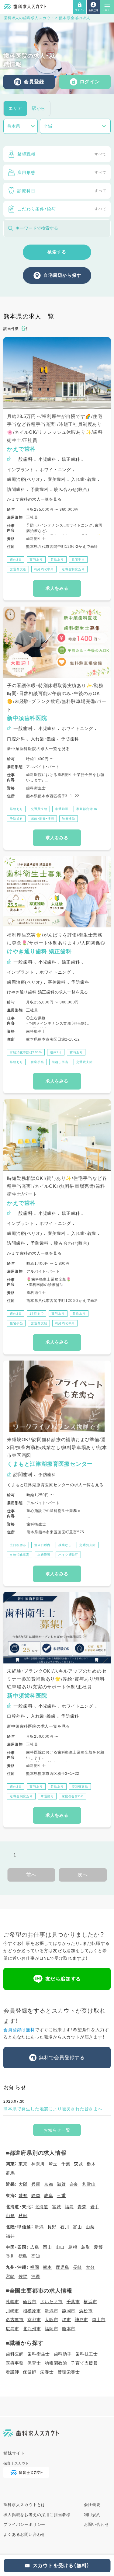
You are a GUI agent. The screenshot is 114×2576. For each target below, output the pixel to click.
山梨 (90, 2227)
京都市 (34, 2320)
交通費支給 (18, 569)
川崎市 (12, 2311)
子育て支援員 (84, 2363)
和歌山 (89, 2184)
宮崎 (10, 2276)
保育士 (34, 2363)
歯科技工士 (87, 2354)
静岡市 (69, 2311)
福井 (10, 2236)
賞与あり (36, 560)
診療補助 (69, 819)
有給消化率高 (44, 569)
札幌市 (12, 2302)
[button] (80, 7)
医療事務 (15, 2363)
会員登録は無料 (19, 2030)
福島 (69, 2207)
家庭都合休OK (87, 809)
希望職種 (62, 154)
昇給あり (57, 560)
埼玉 (53, 2164)
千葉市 (73, 2302)
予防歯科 (16, 819)
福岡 (35, 2267)
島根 (73, 2247)
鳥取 (86, 2247)
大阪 (23, 2184)
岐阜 (49, 2195)
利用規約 (92, 2515)
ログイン (90, 82)
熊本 (47, 2267)
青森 (82, 2207)
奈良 (74, 2184)
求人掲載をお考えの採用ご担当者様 (37, 2515)
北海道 (41, 2207)
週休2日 (16, 560)
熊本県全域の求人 (74, 18)
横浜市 (90, 2302)
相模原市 (32, 2311)
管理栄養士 (69, 2372)
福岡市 (51, 2329)
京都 (49, 2184)
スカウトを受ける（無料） (61, 2566)
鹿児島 (62, 2267)
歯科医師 (15, 2354)
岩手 (95, 2207)
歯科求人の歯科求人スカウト (29, 18)
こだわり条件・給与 (62, 209)
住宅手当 (78, 560)
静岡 (36, 2195)
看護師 (12, 2372)
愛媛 (98, 2247)
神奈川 (38, 2164)
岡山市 (98, 2320)
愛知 (23, 2195)
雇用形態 (62, 172)
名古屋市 (15, 2320)
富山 (78, 2227)
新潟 (39, 2227)
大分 (90, 2267)
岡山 (47, 2247)
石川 (65, 2227)
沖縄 (36, 2276)
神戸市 (81, 2320)
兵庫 (36, 2184)
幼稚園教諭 (56, 2363)
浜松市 (86, 2311)
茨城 (78, 2164)
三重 (61, 2195)
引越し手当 (60, 1062)
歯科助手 (63, 2354)
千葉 (66, 2164)
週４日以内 (42, 1545)
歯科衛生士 (39, 2354)
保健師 (29, 2372)
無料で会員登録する (62, 2058)
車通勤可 (62, 809)
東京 (23, 2164)
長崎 (78, 2267)
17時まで (36, 1314)
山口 (60, 2247)
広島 (35, 2247)
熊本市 (69, 2329)
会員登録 (34, 82)
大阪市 (51, 2320)
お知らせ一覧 (57, 2130)
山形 (10, 2216)
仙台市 (29, 2302)
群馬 (10, 2173)
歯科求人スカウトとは (24, 2505)
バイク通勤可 (68, 1555)
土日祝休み (18, 1545)
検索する (57, 252)
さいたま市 (51, 2302)
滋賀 (61, 2184)
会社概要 (92, 2505)
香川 (10, 2256)
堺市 (67, 2320)
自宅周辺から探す (62, 275)
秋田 (23, 2216)
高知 (36, 2256)
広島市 (12, 2329)
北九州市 (32, 2329)
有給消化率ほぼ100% (26, 1052)
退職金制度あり (73, 569)
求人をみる (57, 588)
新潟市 (51, 2311)
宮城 (57, 2207)
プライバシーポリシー (24, 2524)
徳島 (23, 2256)
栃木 (91, 2164)
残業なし (65, 1545)
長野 (52, 2227)
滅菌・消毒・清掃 (42, 819)
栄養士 (47, 2372)
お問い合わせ (97, 2524)
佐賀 (23, 2276)
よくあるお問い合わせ (24, 2534)
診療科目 (62, 191)
